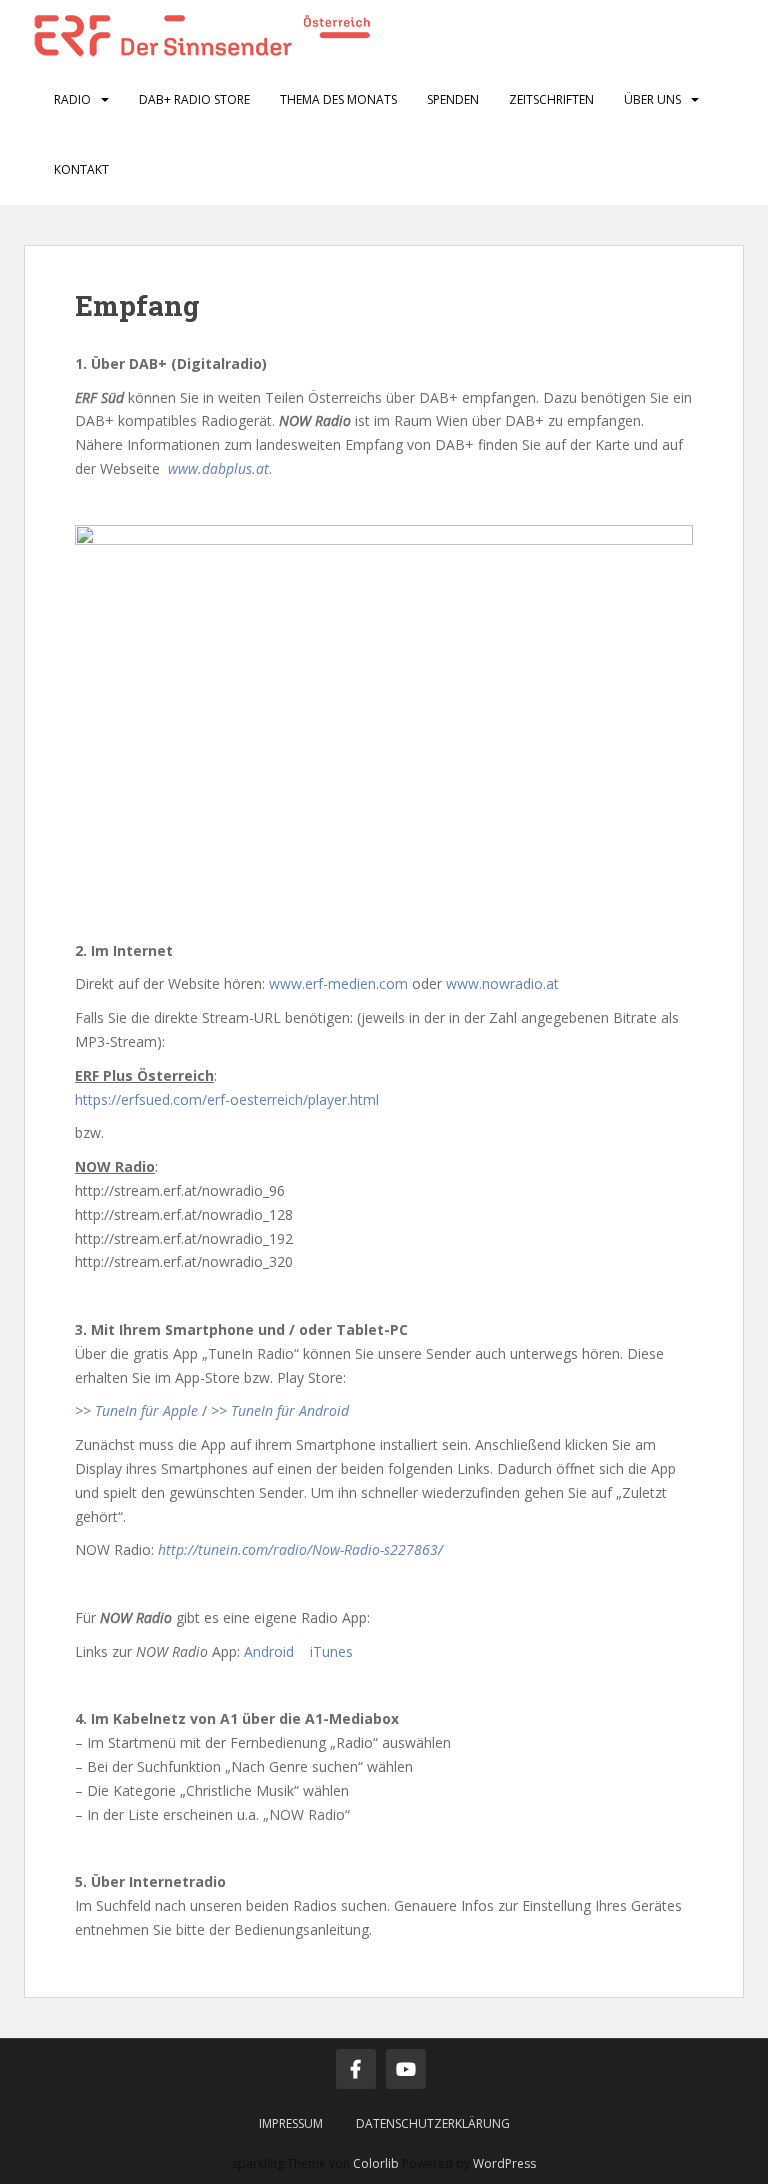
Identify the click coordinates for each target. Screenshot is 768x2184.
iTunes (331, 1651)
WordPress (504, 2163)
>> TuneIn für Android (280, 1410)
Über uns (652, 99)
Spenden (453, 99)
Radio (72, 99)
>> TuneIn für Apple (136, 1410)
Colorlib (376, 2163)
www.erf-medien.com (338, 983)
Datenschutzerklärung (433, 2123)
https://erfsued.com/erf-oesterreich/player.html (227, 1099)
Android (269, 1651)
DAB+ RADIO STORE (194, 99)
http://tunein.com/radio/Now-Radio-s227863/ (302, 1549)
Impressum (291, 2123)
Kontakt (81, 169)
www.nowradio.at (502, 983)
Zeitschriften (551, 99)
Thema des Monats (338, 99)
